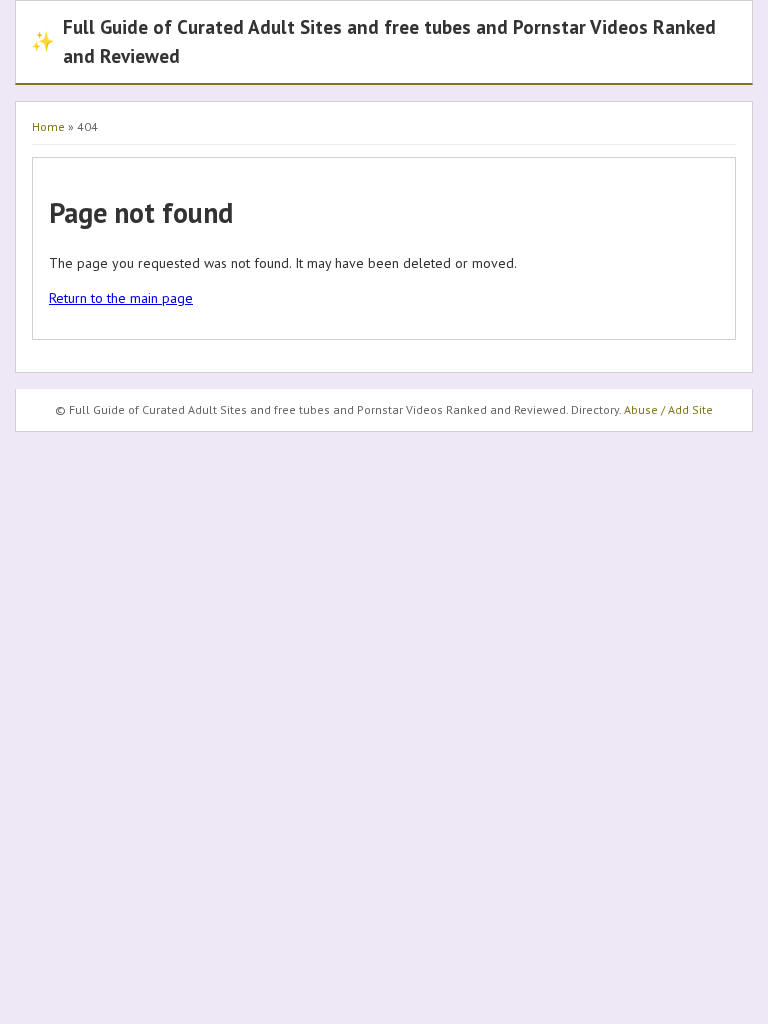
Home (48, 126)
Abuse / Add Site (668, 409)
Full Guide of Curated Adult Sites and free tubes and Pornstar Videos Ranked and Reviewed (373, 41)
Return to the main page (121, 298)
